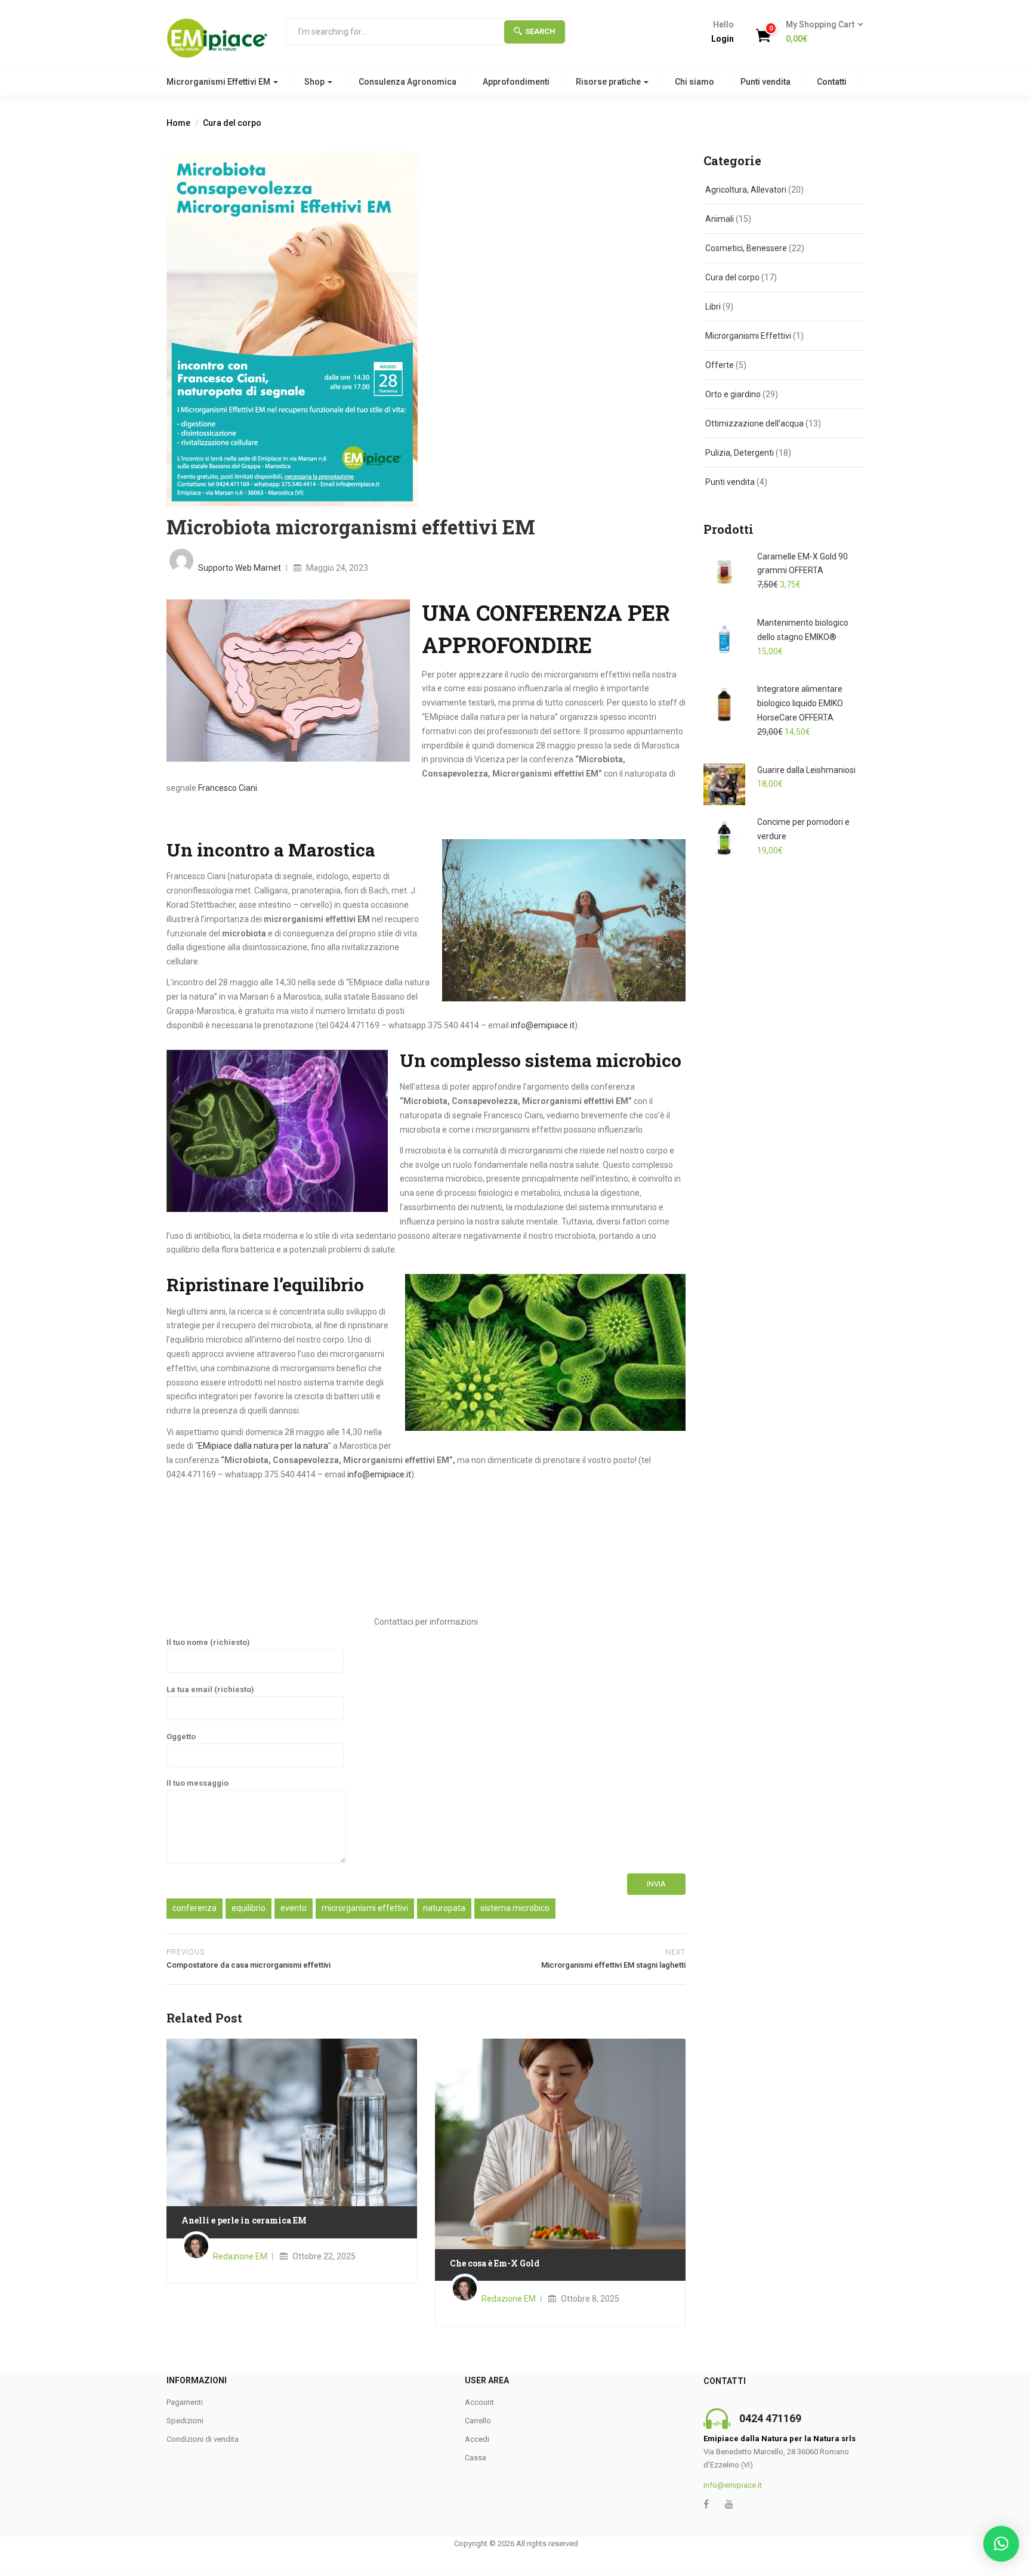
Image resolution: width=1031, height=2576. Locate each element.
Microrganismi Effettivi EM (219, 82)
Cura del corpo (232, 123)
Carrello (478, 2421)
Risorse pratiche (609, 82)
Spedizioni (185, 2421)
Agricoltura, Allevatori (746, 190)
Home (178, 123)
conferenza (195, 1908)
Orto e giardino (733, 394)
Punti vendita (765, 82)
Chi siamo (694, 82)
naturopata (444, 1908)
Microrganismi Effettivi (748, 336)
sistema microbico (515, 1908)
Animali (720, 219)
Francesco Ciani (228, 788)
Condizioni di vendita (203, 2439)
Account (479, 2402)
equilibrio (249, 1908)
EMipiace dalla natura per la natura (263, 1446)
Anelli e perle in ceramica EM (244, 2220)
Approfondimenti (516, 82)
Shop (315, 82)
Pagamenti (185, 2402)
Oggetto (181, 1737)
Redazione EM (240, 2256)
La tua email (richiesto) (210, 1689)
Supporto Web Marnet (240, 568)
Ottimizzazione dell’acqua (754, 423)
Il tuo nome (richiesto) (208, 1642)
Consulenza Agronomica (408, 82)
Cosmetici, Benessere (746, 248)
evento (294, 1908)
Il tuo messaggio (197, 1783)
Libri (713, 307)
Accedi (477, 2439)
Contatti (832, 82)
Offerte (720, 365)
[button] (821, 32)
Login (723, 39)
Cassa (476, 2458)
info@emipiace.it (543, 1025)
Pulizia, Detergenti (740, 453)
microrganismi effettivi (365, 1908)
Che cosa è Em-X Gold (495, 2263)
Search (540, 31)
